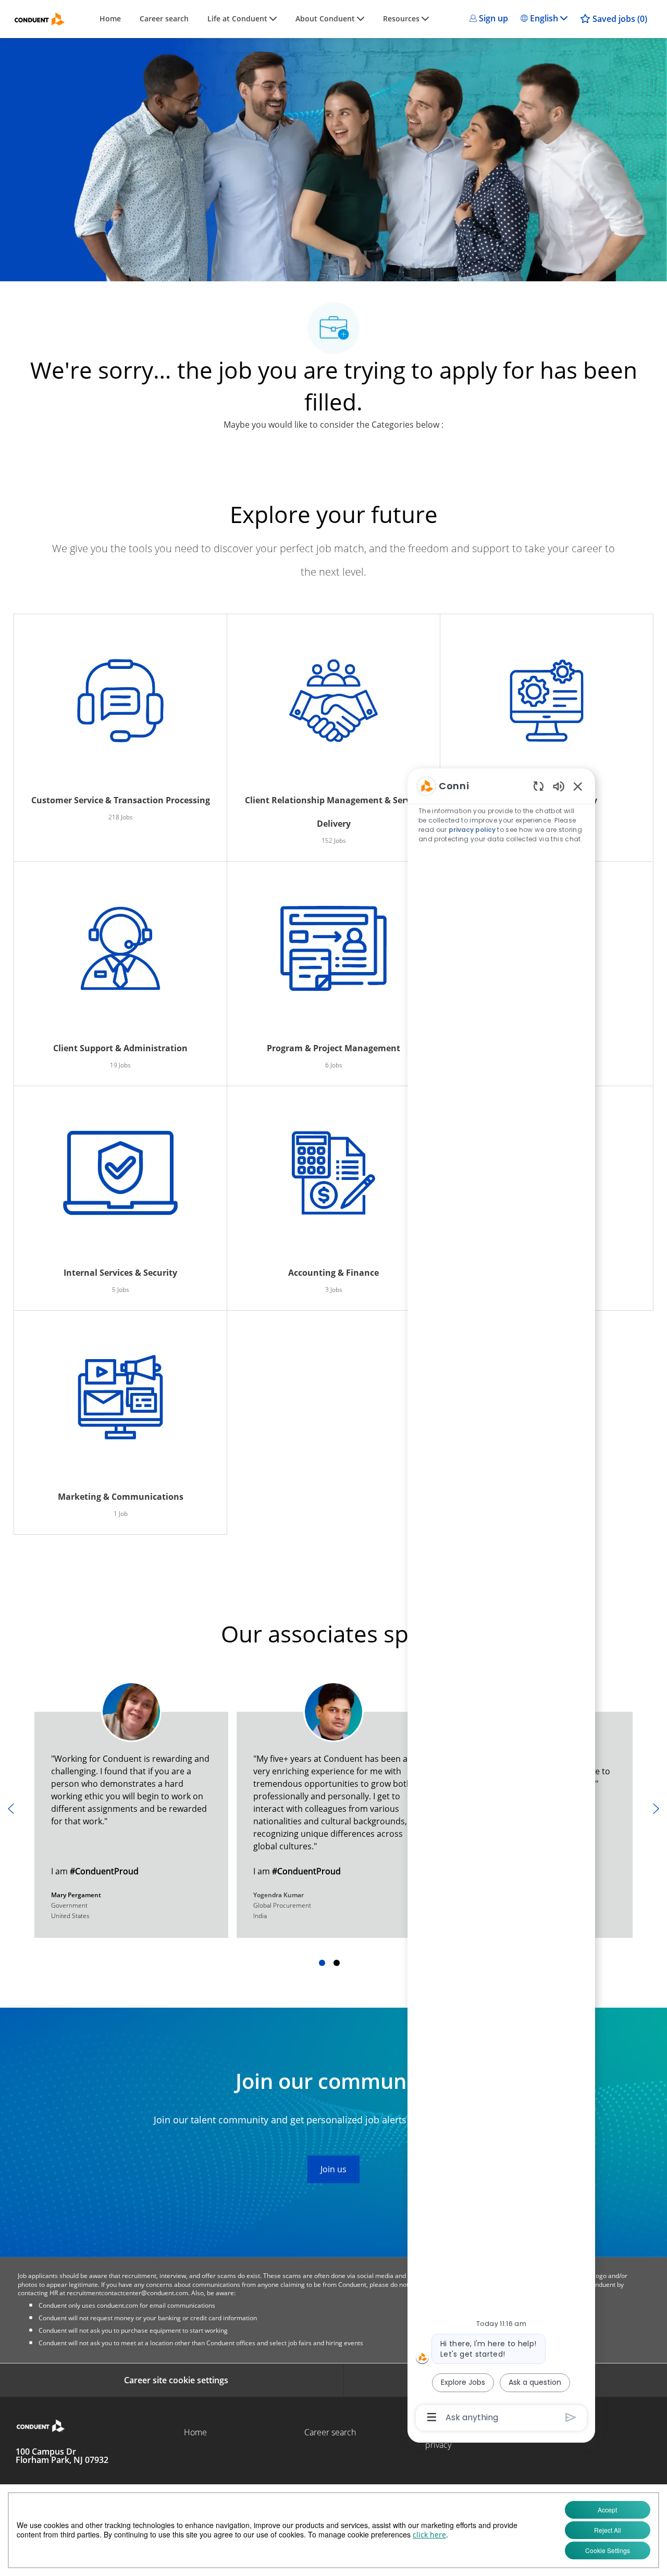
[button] (489, 18)
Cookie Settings (608, 2550)
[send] (571, 2417)
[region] (501, 1601)
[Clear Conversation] (539, 786)
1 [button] (322, 1963)
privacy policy (472, 830)
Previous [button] (11, 1809)
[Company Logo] (40, 19)
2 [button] (337, 1963)
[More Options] (432, 2417)
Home (110, 19)
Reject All (608, 2530)
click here (429, 2535)
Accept (607, 2510)
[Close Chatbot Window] (578, 786)
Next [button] (656, 1809)
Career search (164, 19)
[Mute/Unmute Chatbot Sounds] (559, 786)
